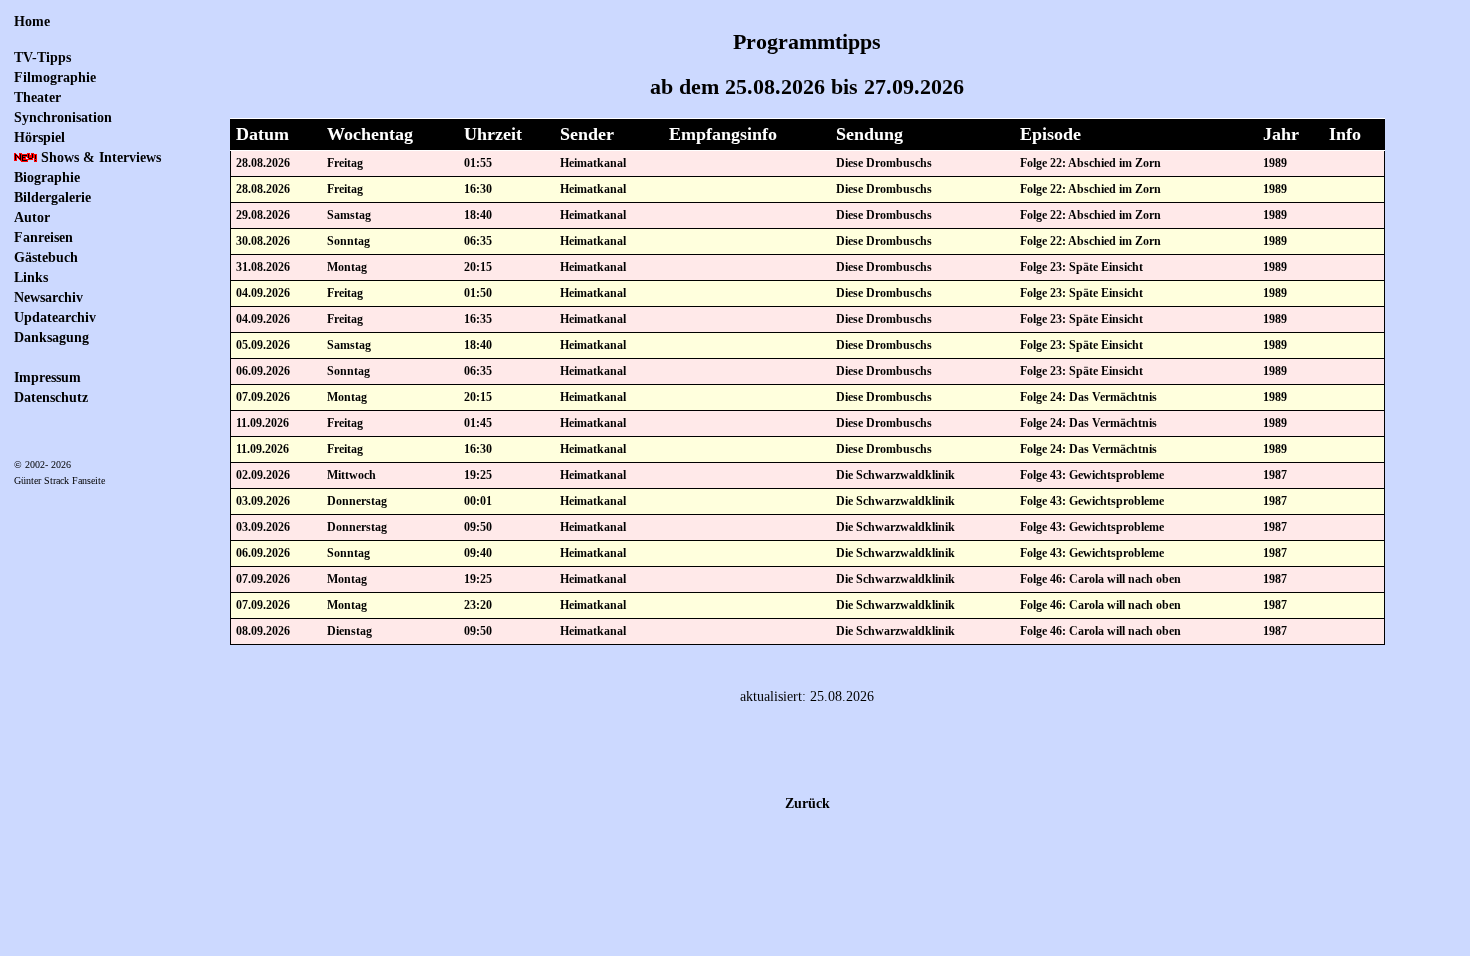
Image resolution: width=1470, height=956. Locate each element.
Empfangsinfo (723, 134)
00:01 (478, 501)
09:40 (478, 553)
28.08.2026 (263, 163)
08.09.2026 (263, 631)
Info (1345, 134)
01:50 (478, 293)
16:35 (478, 319)
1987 (1275, 475)
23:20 (478, 605)
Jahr (1281, 134)
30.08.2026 (263, 241)
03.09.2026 (263, 501)
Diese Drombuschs (884, 163)
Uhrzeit (493, 134)
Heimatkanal (593, 163)
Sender (587, 134)
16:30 (478, 189)
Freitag (345, 163)
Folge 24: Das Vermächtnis (1088, 397)
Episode (1050, 134)
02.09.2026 (263, 475)
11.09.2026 (262, 423)
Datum (262, 134)
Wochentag (370, 134)
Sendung (869, 134)
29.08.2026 (263, 215)
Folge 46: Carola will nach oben (1100, 579)
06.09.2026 (263, 371)
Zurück (807, 803)
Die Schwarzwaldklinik (895, 475)
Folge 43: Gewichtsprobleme (1092, 475)
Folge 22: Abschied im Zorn (1090, 163)
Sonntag (348, 241)
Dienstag (349, 631)
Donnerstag (357, 501)
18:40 (478, 215)
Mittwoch (351, 475)
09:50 (478, 527)
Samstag (349, 215)
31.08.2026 (263, 267)
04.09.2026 (263, 293)
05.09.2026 (263, 345)
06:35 (478, 241)
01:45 (478, 423)
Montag (347, 267)
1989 (1275, 163)
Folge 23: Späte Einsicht (1081, 267)
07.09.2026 (263, 397)
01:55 (478, 163)
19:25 (478, 475)
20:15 (478, 267)
